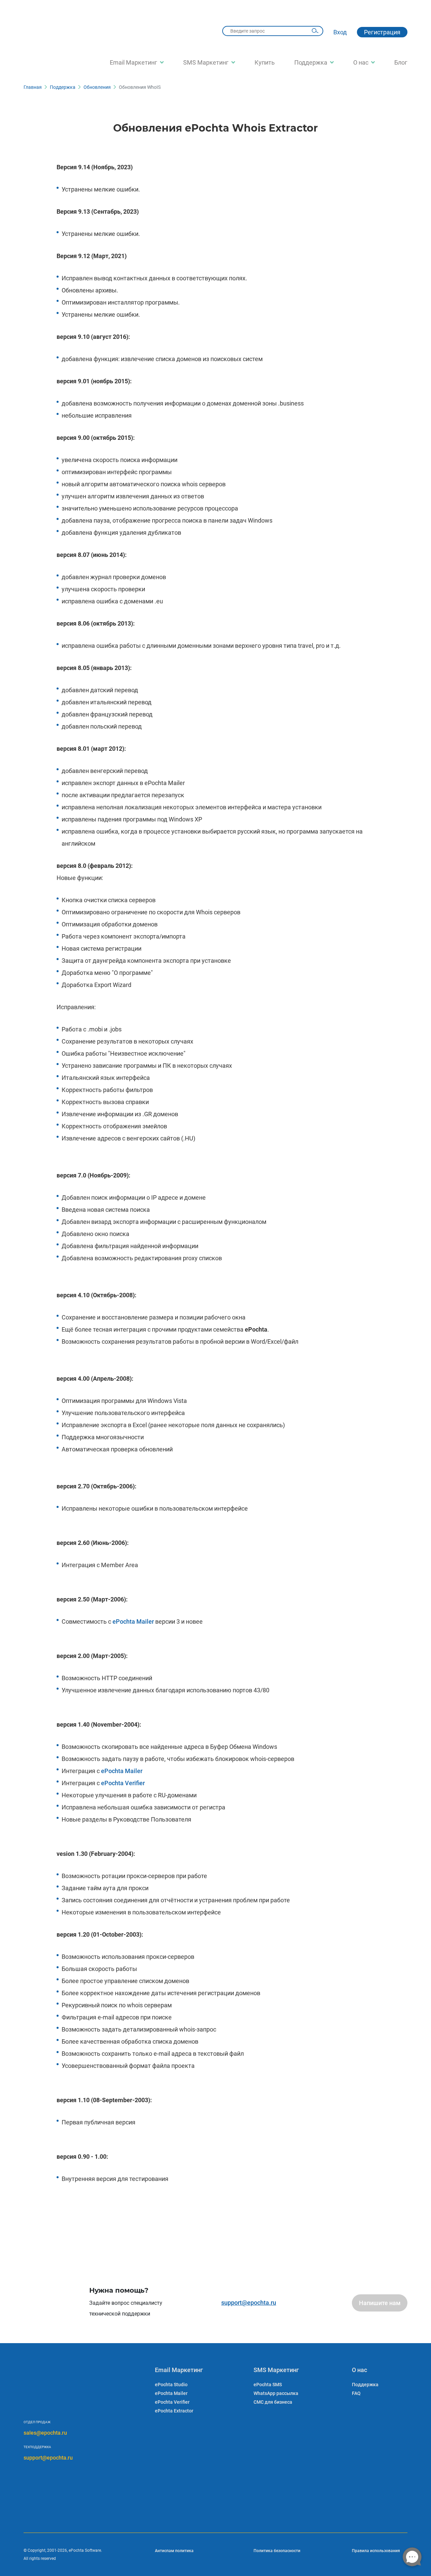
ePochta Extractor (174, 2411)
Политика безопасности (277, 2551)
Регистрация (382, 32)
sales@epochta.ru (45, 2433)
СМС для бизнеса (273, 2402)
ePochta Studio (171, 2385)
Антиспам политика (174, 2551)
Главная (33, 87)
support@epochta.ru (249, 2303)
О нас (361, 62)
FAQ (356, 2393)
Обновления (97, 87)
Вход (340, 32)
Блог (401, 62)
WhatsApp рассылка (276, 2393)
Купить (265, 62)
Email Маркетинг (134, 62)
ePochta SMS (268, 2385)
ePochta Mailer (133, 1621)
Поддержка (311, 62)
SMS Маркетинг (206, 62)
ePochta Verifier (123, 1783)
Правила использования (376, 2551)
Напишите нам (380, 2303)
